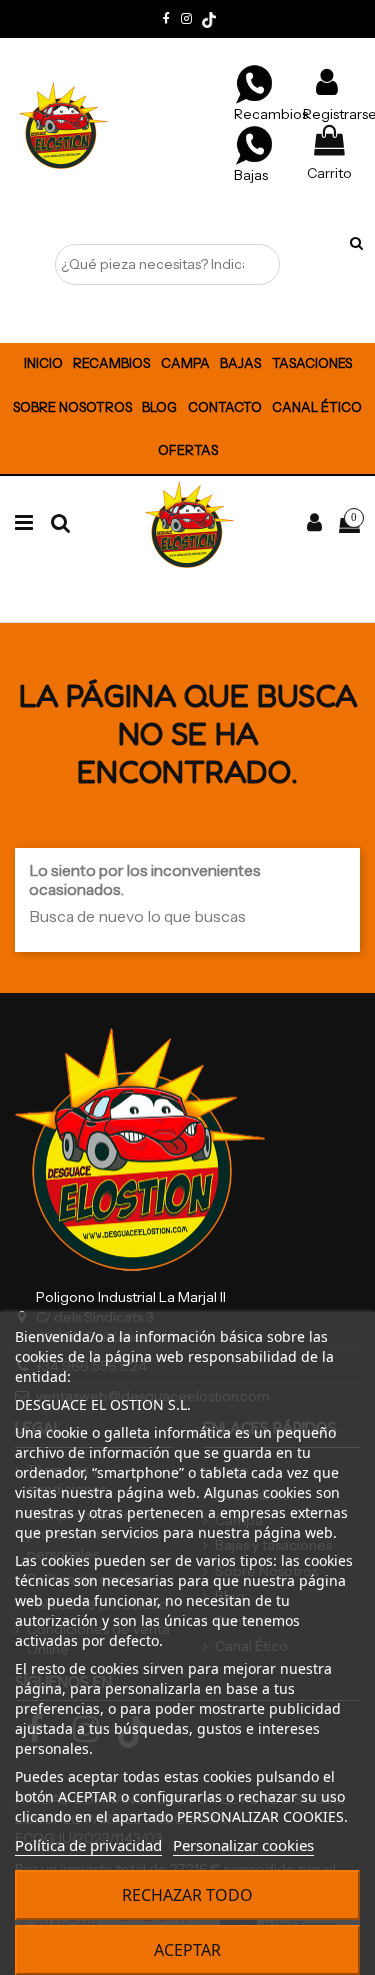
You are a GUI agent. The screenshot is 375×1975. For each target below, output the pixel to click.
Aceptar (187, 1950)
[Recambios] (254, 83)
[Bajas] (254, 144)
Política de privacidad (88, 1845)
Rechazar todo (187, 1895)
